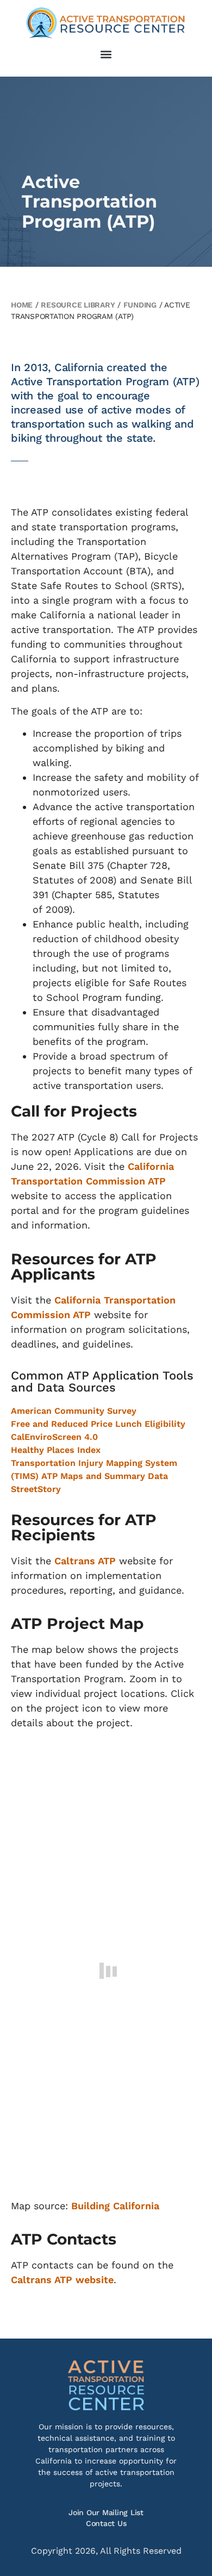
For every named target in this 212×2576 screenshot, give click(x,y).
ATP (105, 1561)
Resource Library (78, 305)
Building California (115, 2206)
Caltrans (75, 1561)
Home (22, 305)
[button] (106, 54)
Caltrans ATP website (62, 2280)
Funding (140, 305)
